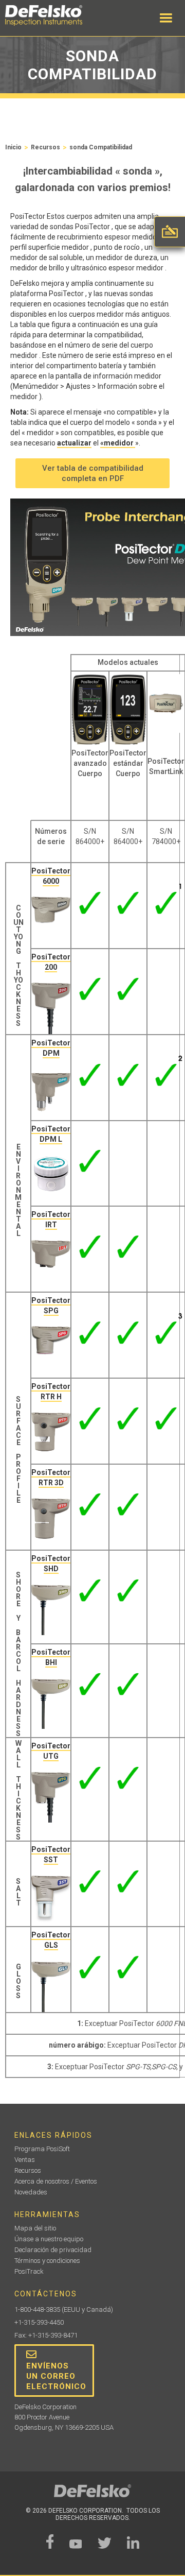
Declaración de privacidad (53, 2250)
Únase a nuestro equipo (49, 2239)
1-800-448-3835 (37, 2309)
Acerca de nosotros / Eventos (56, 2181)
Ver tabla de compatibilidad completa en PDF (93, 473)
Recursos (45, 147)
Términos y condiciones (47, 2261)
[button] (166, 18)
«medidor (118, 443)
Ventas (25, 2160)
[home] (54, 15)
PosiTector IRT (51, 1220)
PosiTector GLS (51, 1940)
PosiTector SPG (51, 1306)
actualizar (74, 443)
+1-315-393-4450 (39, 2322)
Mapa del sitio (35, 2228)
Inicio (13, 147)
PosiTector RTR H (51, 1392)
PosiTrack (29, 2271)
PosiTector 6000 (51, 876)
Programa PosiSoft (42, 2149)
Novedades (31, 2192)
